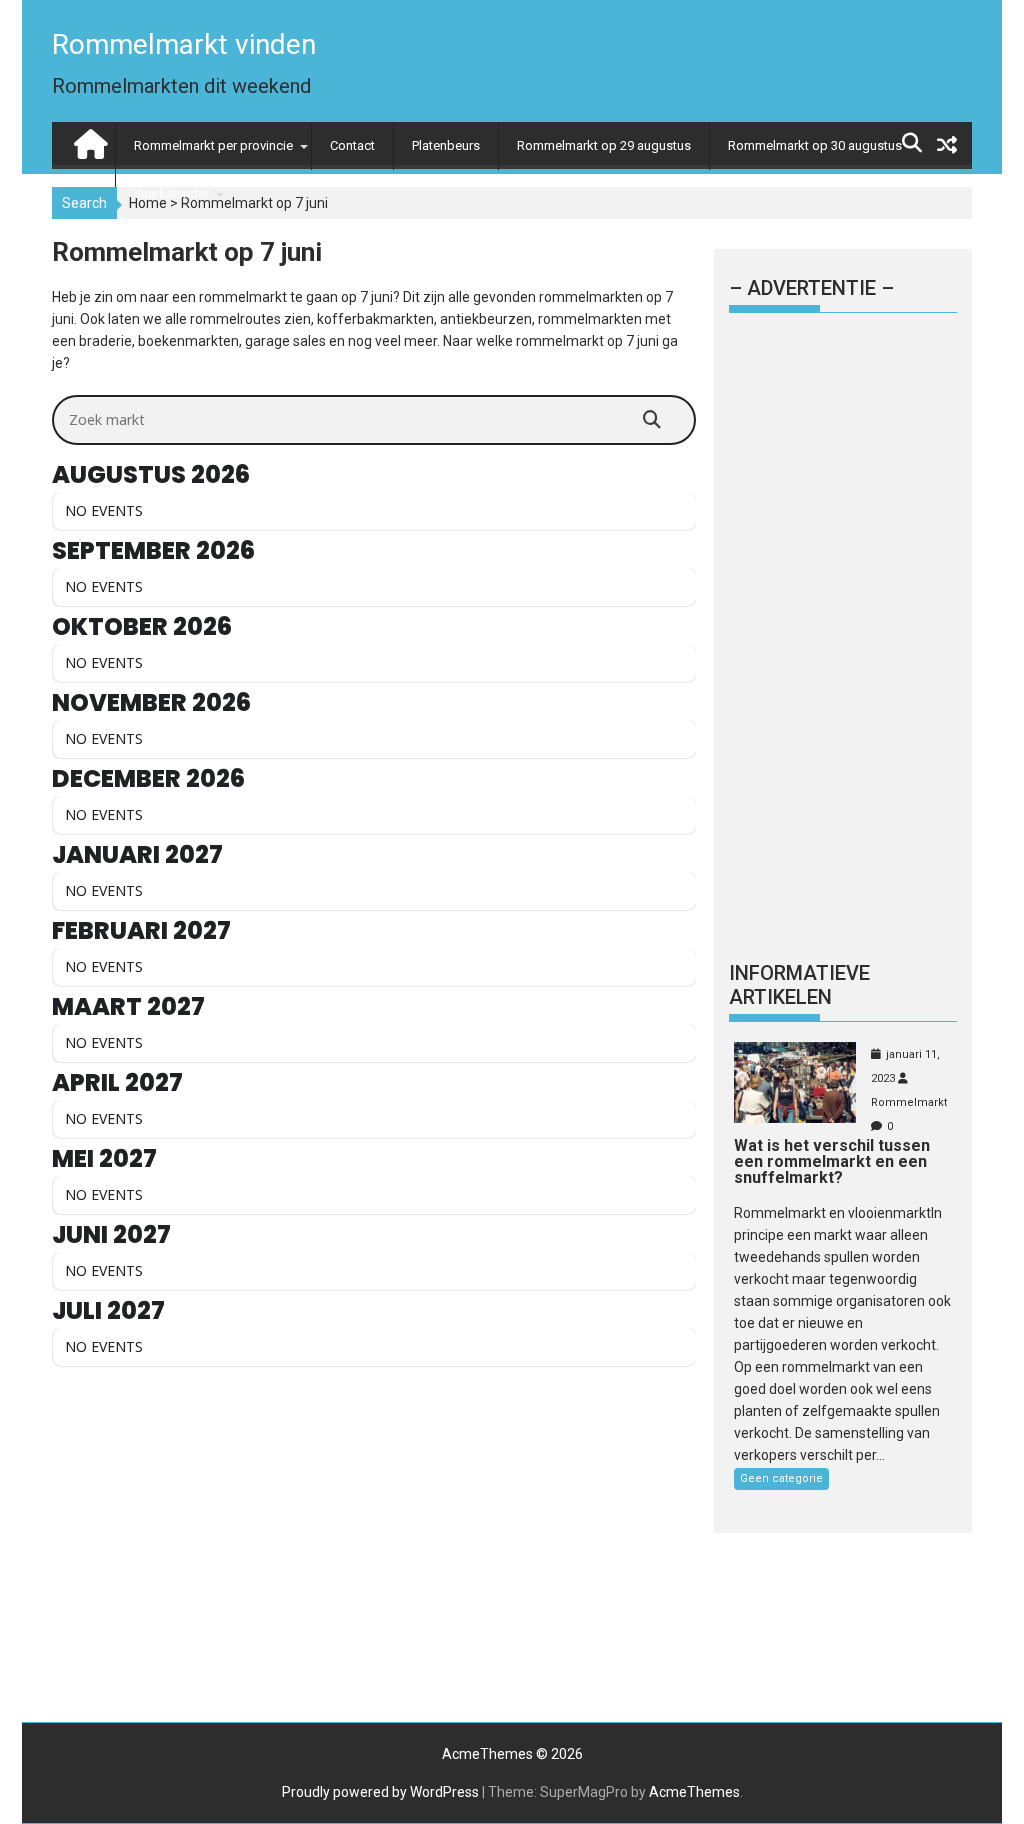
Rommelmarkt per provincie (213, 145)
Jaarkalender (171, 193)
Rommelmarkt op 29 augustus (604, 145)
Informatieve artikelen (799, 985)
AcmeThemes (694, 1792)
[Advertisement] (374, 1539)
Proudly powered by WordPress (380, 1792)
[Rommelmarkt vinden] (88, 139)
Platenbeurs (446, 145)
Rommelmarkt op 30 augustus (815, 145)
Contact (352, 145)
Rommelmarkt (909, 1102)
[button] (981, 28)
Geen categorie (781, 1478)
